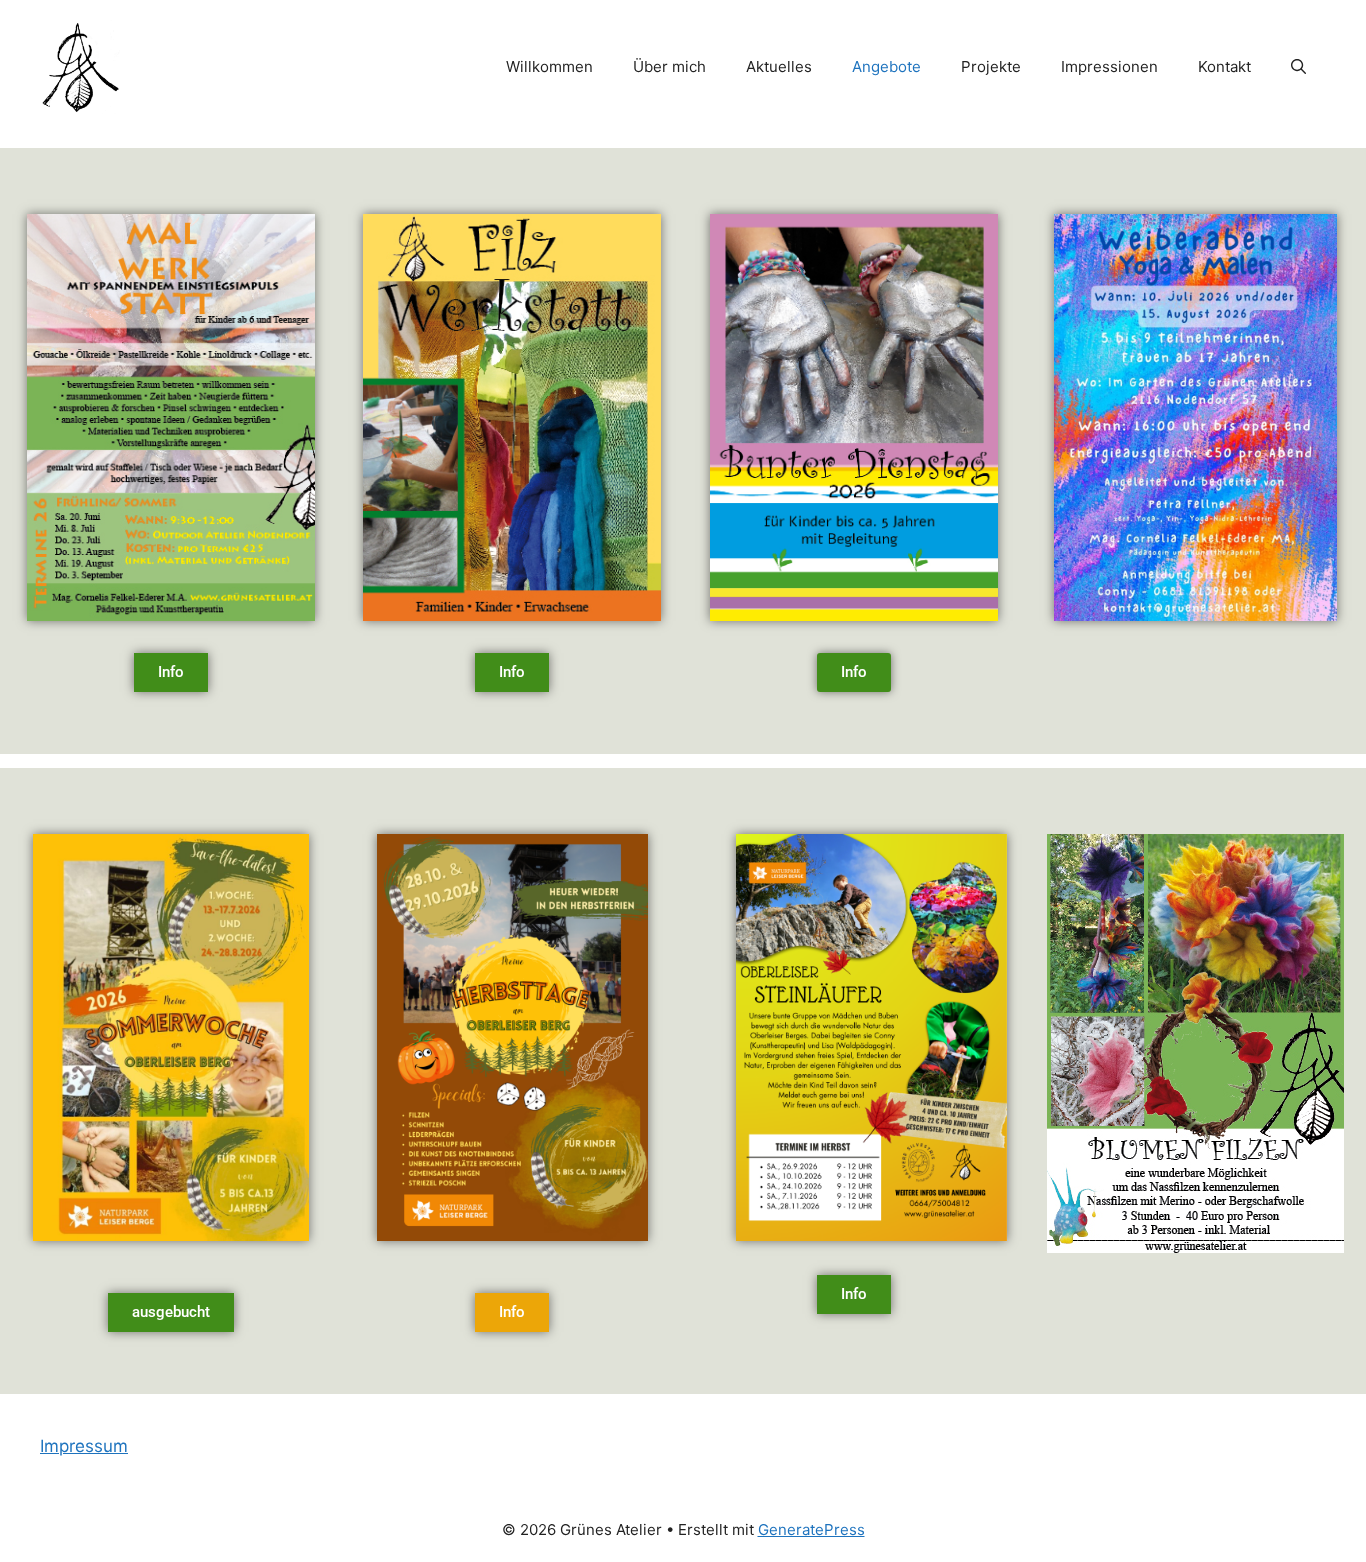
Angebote (886, 66)
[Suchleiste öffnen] (1298, 67)
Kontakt (1224, 66)
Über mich (669, 66)
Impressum (84, 1446)
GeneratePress (811, 1529)
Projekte (991, 66)
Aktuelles (779, 66)
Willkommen (549, 66)
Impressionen (1109, 66)
